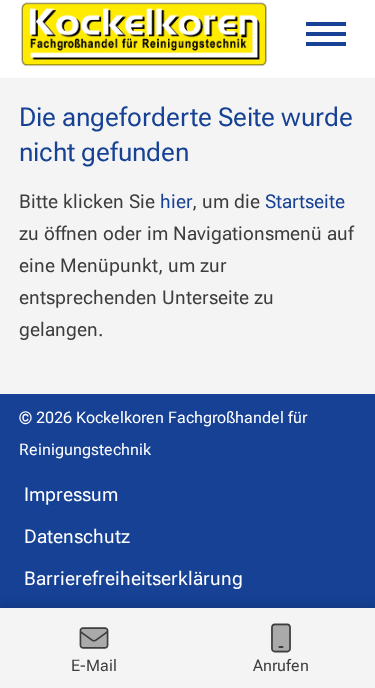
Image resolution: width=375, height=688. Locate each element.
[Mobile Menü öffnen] (326, 34)
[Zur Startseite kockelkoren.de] (144, 34)
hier (176, 201)
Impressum (71, 494)
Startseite (305, 201)
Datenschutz (77, 536)
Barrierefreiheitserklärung (133, 578)
